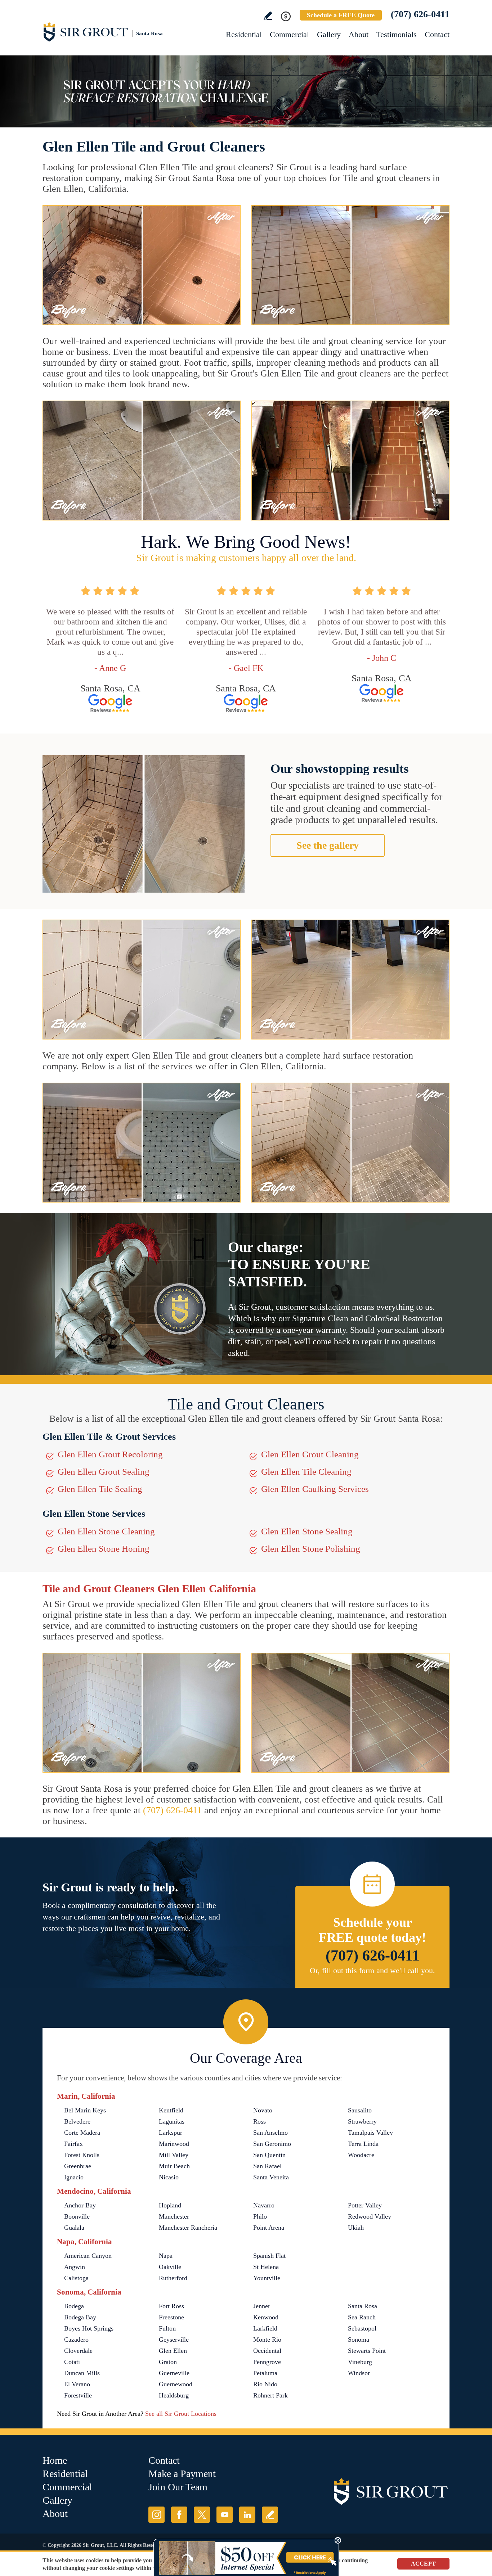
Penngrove (267, 2362)
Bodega (74, 2306)
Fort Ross (171, 2306)
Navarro (264, 2205)
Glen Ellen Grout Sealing (104, 1472)
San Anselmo (270, 2133)
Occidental (267, 2351)
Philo (260, 2216)
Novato (263, 2110)
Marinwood (174, 2144)
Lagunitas (172, 2121)
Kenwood (266, 2317)
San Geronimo (272, 2144)
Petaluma (265, 2373)
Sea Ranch (362, 2317)
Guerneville (174, 2373)
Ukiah (356, 2228)
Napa (166, 2256)
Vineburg (360, 2362)
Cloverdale (78, 2351)
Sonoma (359, 2340)
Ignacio (74, 2177)
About (359, 34)
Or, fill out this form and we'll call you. (372, 1970)
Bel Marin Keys (85, 2110)
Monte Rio (267, 2340)
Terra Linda (363, 2144)
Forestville (78, 2395)
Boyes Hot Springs (89, 2328)
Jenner (262, 2306)
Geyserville (174, 2340)
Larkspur (171, 2133)
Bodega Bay (80, 2317)
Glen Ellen (173, 2351)
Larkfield (265, 2328)
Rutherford (173, 2278)
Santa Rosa (363, 2306)
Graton (168, 2362)
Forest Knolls (82, 2155)
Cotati (72, 2362)
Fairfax (73, 2144)
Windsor (359, 2373)
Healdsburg (174, 2395)
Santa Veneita (271, 2177)
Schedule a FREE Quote (341, 15)
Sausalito (360, 2110)
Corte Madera (82, 2133)
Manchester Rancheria (188, 2228)
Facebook (179, 2515)
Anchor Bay (80, 2205)
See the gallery (328, 845)
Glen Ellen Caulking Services (315, 1489)
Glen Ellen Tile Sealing (100, 1489)
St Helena (266, 2267)
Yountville (267, 2278)
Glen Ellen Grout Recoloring (110, 1454)
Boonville (77, 2216)
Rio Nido (265, 2384)
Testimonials (397, 34)
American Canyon (88, 2256)
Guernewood (176, 2384)
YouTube (225, 2515)
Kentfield (171, 2110)
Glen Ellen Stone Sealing (307, 1531)
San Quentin (269, 2155)
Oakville (170, 2267)
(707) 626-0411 (420, 14)
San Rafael (267, 2166)
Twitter (202, 2515)
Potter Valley (365, 2205)
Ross (260, 2121)
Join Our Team (178, 2487)
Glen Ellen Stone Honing (104, 1549)
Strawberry (362, 2121)
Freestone (171, 2317)
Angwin (75, 2267)
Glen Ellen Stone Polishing (311, 1549)
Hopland (170, 2205)
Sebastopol (362, 2328)
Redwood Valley (370, 2216)
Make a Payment (182, 2474)
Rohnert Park (270, 2395)
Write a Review (268, 16)
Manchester (174, 2216)
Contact (437, 34)
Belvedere (77, 2121)
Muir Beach (174, 2166)
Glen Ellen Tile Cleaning (306, 1472)
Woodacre (361, 2155)
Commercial (289, 34)
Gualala (74, 2228)
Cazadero (76, 2340)
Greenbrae (78, 2166)
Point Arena (269, 2228)
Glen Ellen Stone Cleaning (106, 1531)
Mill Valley (174, 2155)
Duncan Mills (82, 2373)
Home (55, 2460)
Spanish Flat (269, 2256)
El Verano (77, 2384)
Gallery (329, 34)
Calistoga (76, 2278)
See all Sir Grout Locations (181, 2414)
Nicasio (169, 2177)
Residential (244, 34)
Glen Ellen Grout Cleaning (310, 1454)
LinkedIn (247, 2515)
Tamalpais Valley (370, 2133)
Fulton (167, 2328)
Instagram (156, 2515)
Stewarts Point (367, 2351)
